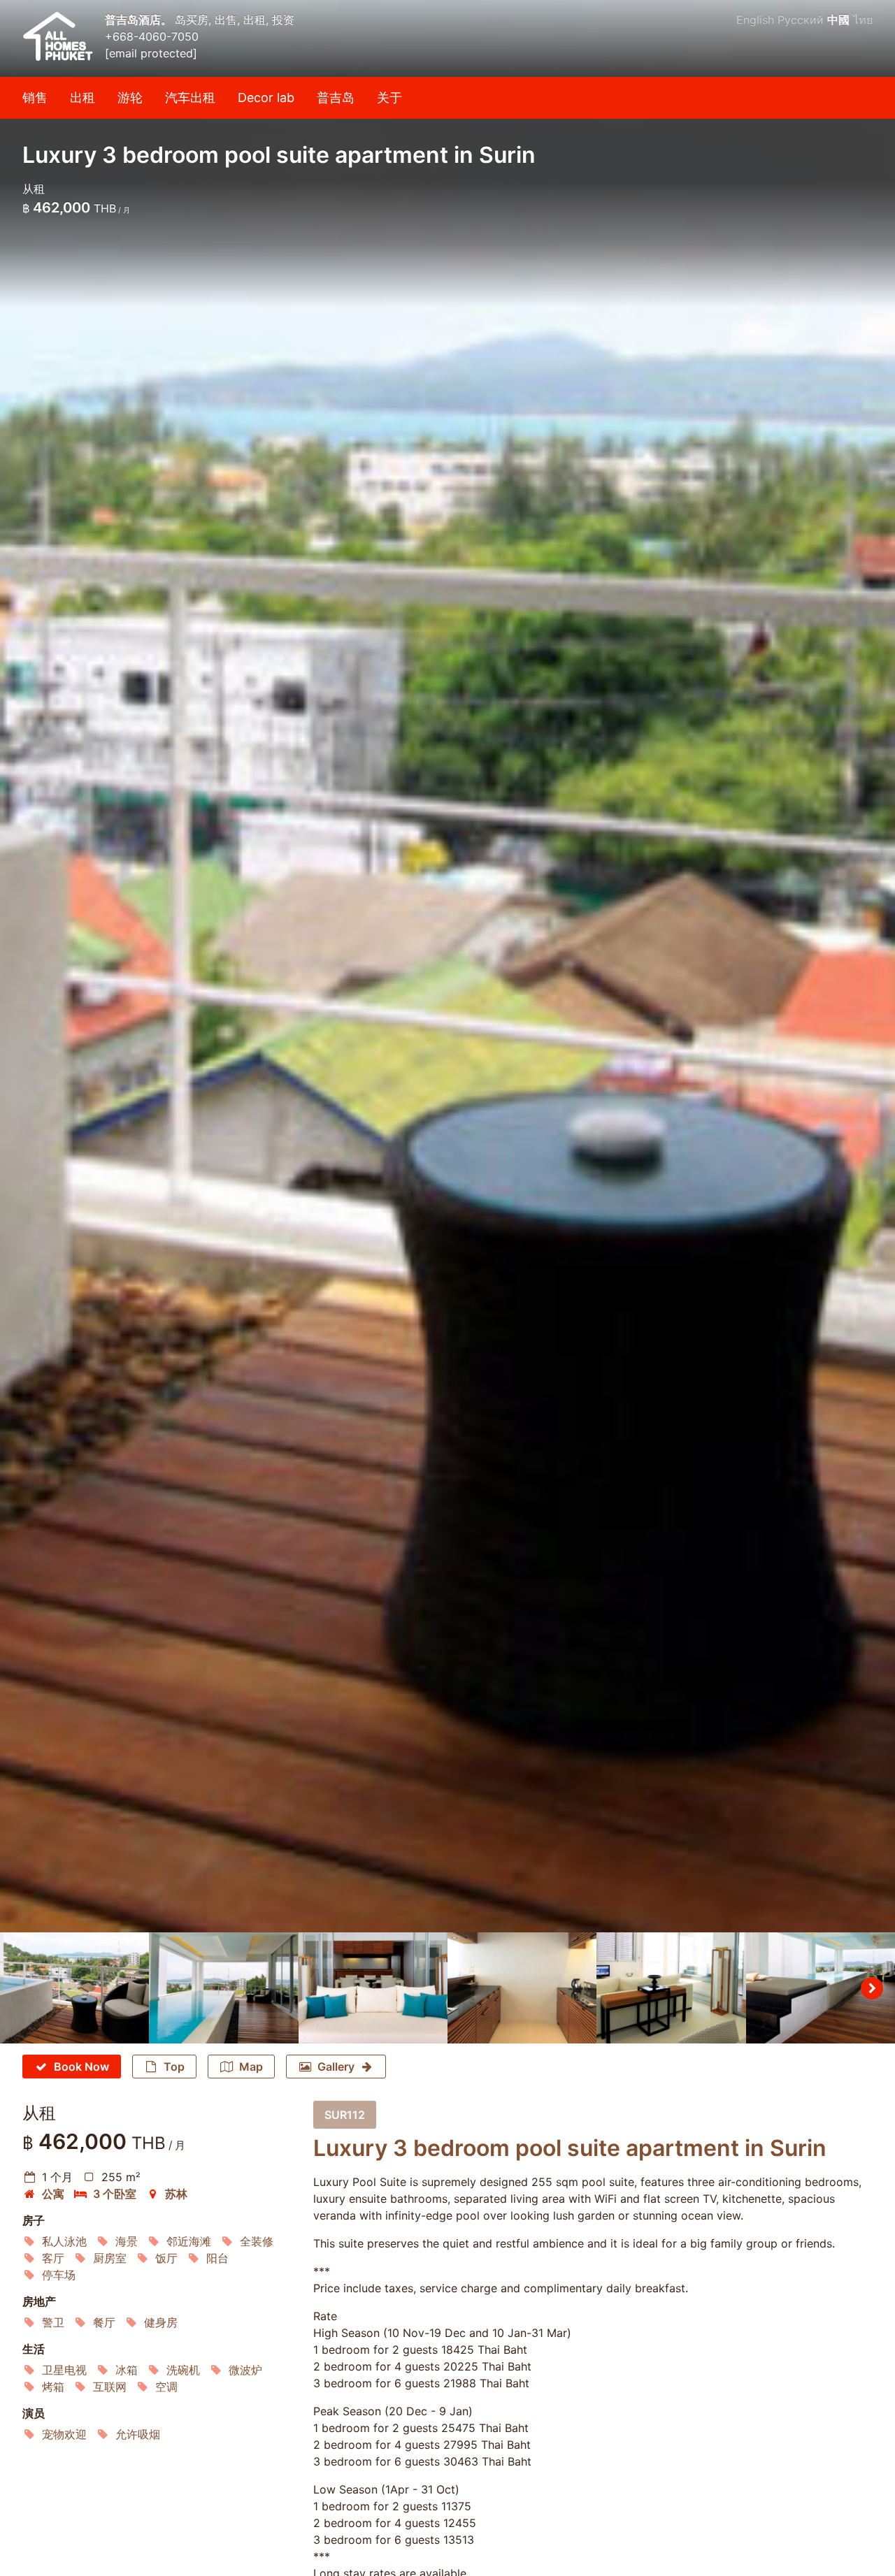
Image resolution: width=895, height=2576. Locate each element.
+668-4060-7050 (152, 36)
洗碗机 (183, 2370)
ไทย (863, 20)
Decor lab (266, 97)
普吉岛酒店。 (140, 20)
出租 (83, 97)
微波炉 (245, 2370)
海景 (127, 2241)
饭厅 (166, 2258)
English (755, 20)
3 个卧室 (115, 2194)
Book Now (81, 2067)
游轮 (130, 97)
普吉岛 (336, 97)
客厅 (53, 2258)
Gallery (336, 2067)
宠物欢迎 (64, 2434)
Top (174, 2067)
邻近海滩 (189, 2241)
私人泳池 (64, 2241)
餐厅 (104, 2322)
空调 (166, 2387)
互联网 (110, 2387)
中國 (838, 20)
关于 (389, 97)
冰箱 (127, 2370)
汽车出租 (190, 97)
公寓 (53, 2194)
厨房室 (110, 2258)
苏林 (176, 2194)
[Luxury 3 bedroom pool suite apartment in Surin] (447, 966)
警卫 (53, 2322)
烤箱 (53, 2387)
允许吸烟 (138, 2434)
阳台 (217, 2258)
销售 (35, 97)
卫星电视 (64, 2370)
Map (251, 2067)
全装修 (257, 2241)
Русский (801, 20)
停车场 (59, 2275)
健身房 (161, 2322)
